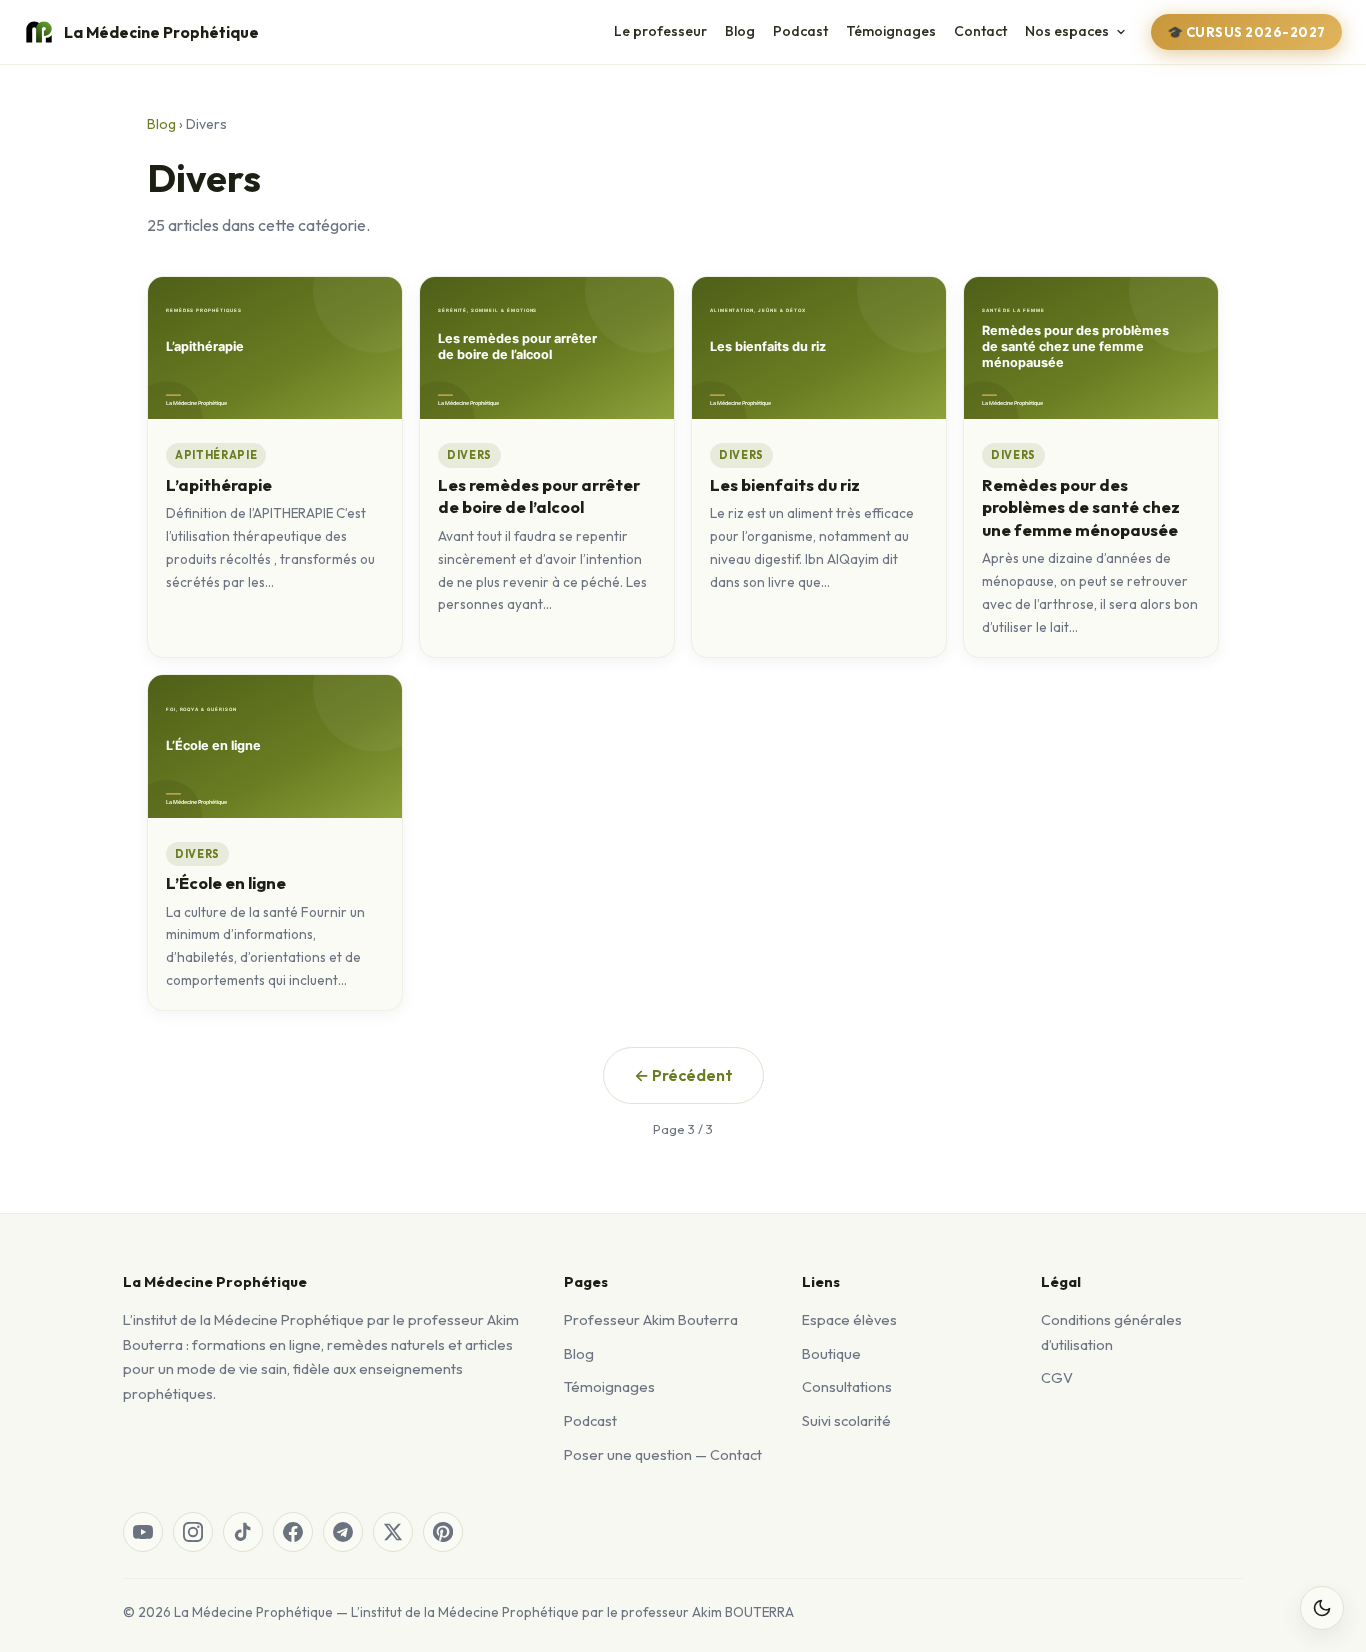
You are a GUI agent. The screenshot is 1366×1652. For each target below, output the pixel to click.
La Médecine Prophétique (161, 32)
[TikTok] (243, 1532)
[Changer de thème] (1322, 1608)
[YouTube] (143, 1532)
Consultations (847, 1386)
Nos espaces (1067, 31)
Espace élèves (849, 1319)
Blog (740, 31)
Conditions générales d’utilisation (1111, 1332)
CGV (1057, 1377)
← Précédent (683, 1075)
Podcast (800, 31)
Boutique (831, 1353)
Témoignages (891, 31)
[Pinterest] (443, 1532)
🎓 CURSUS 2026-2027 (1246, 32)
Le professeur (660, 31)
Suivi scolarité (846, 1420)
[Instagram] (193, 1532)
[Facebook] (293, 1532)
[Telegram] (343, 1532)
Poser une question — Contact (663, 1454)
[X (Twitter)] (393, 1532)
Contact (980, 31)
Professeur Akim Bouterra (651, 1319)
